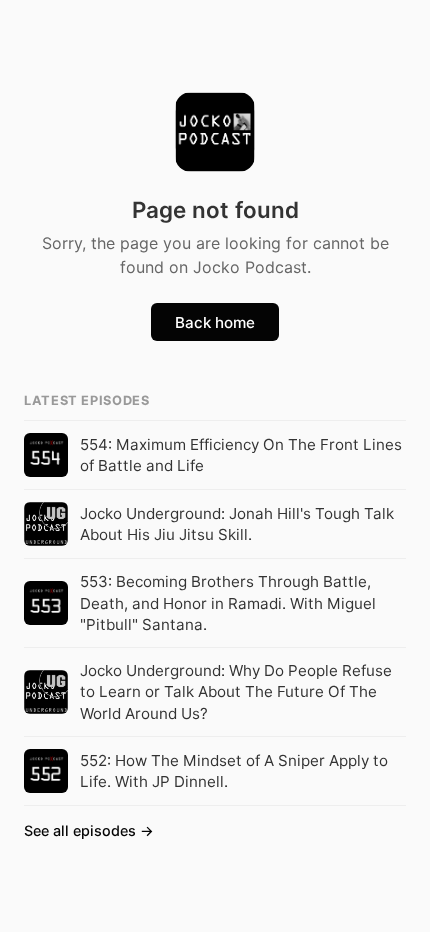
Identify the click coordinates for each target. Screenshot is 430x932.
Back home (215, 322)
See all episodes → (89, 830)
